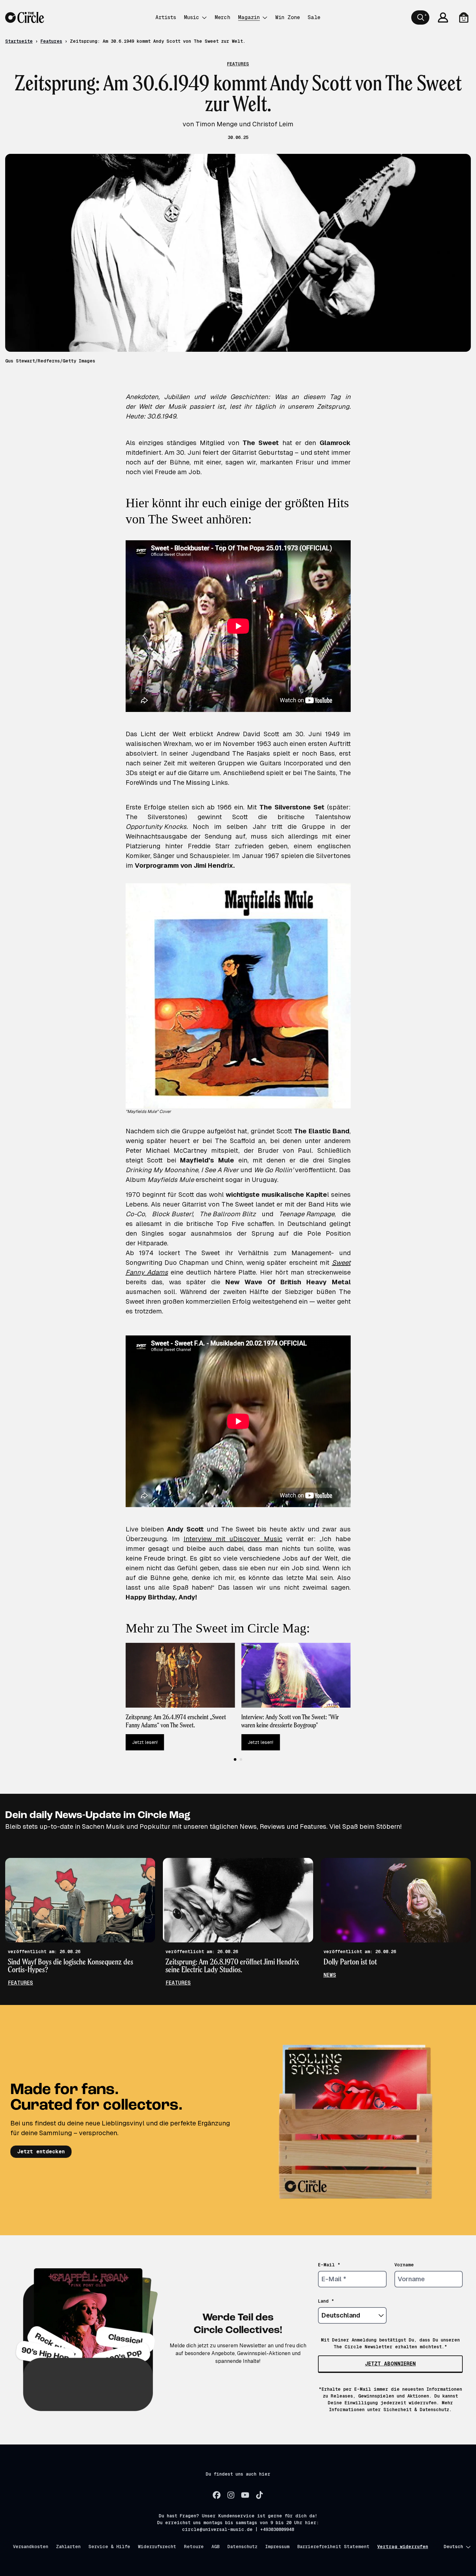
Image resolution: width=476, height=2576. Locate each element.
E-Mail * (329, 2265)
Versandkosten (31, 2547)
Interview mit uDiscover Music (233, 1539)
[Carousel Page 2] (241, 1759)
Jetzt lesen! (145, 1742)
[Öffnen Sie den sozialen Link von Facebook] (217, 2495)
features (20, 1983)
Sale (314, 17)
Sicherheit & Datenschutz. (418, 2410)
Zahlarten (68, 2547)
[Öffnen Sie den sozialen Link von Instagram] (231, 2495)
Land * (326, 2301)
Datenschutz (242, 2547)
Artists (166, 17)
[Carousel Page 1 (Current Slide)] (235, 1759)
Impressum (277, 2547)
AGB (215, 2547)
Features (51, 41)
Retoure (194, 2547)
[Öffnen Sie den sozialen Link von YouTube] (245, 2495)
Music (192, 17)
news (330, 1975)
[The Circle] (25, 17)
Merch (222, 17)
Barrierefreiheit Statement (333, 2547)
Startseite (19, 41)
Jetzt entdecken (41, 2152)
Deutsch (453, 2547)
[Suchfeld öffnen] (420, 17)
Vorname (404, 2265)
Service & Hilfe (109, 2547)
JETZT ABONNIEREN (390, 2364)
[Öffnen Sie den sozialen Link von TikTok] (259, 2495)
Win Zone (288, 17)
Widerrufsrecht (157, 2547)
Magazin (249, 17)
